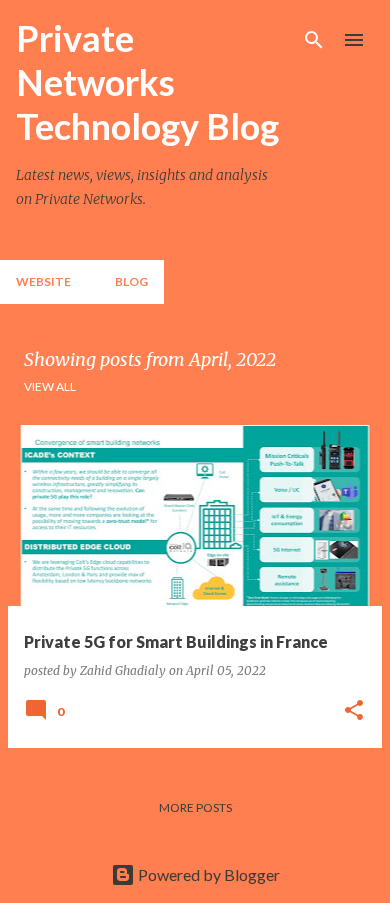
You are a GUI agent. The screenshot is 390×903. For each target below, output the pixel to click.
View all (50, 386)
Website (43, 281)
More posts (195, 807)
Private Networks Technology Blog (147, 82)
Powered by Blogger (207, 874)
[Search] (314, 40)
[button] (354, 711)
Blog (131, 281)
